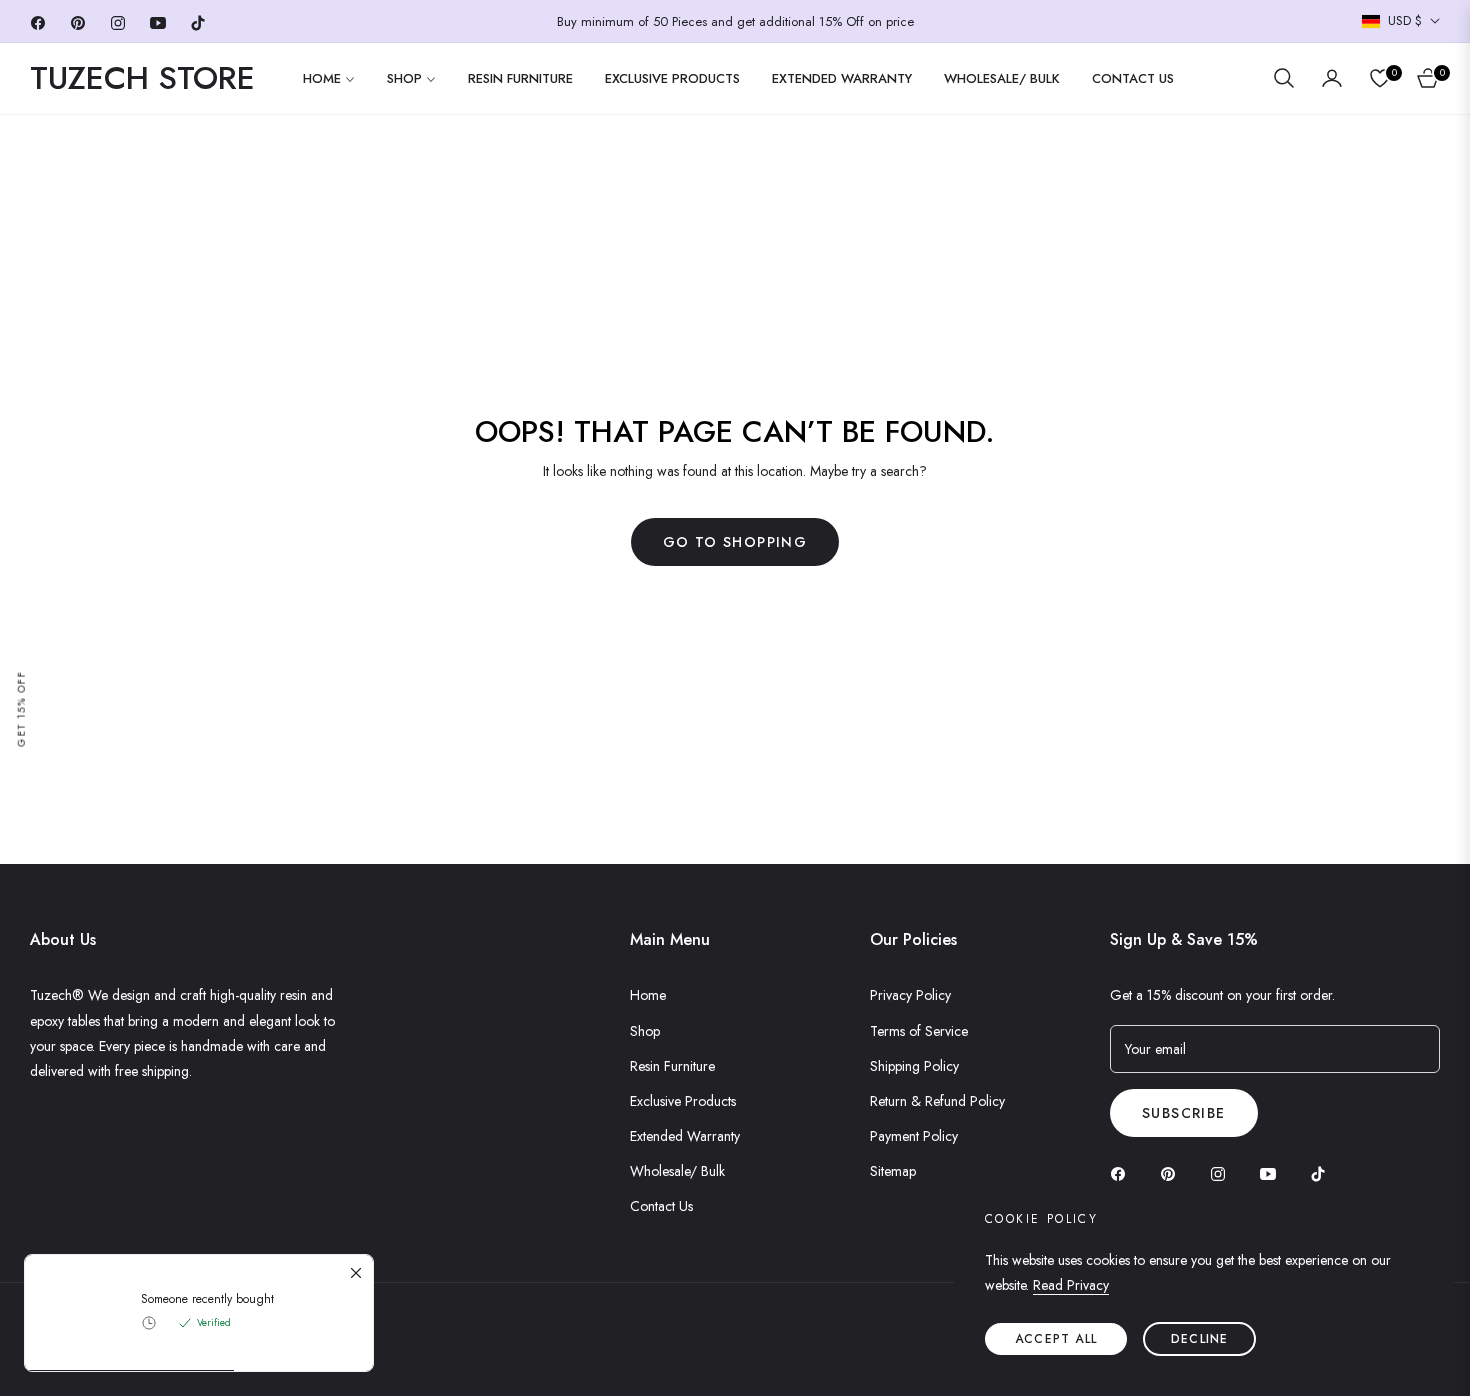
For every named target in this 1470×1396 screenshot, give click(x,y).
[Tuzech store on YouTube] (1273, 1173)
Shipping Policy (914, 1066)
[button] (1284, 78)
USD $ (1405, 21)
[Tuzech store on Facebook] (1123, 1173)
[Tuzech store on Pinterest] (1173, 1173)
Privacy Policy (910, 995)
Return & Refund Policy (937, 1101)
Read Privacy (1071, 1285)
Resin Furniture (672, 1066)
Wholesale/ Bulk (677, 1171)
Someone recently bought (207, 1299)
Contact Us (661, 1206)
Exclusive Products (683, 1101)
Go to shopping (735, 542)
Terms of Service (919, 1031)
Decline (1199, 1339)
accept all (1056, 1339)
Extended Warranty (685, 1136)
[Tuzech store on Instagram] (1223, 1173)
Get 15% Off (21, 709)
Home (648, 995)
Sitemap (893, 1171)
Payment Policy (914, 1136)
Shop (645, 1031)
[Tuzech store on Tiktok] (1323, 1173)
